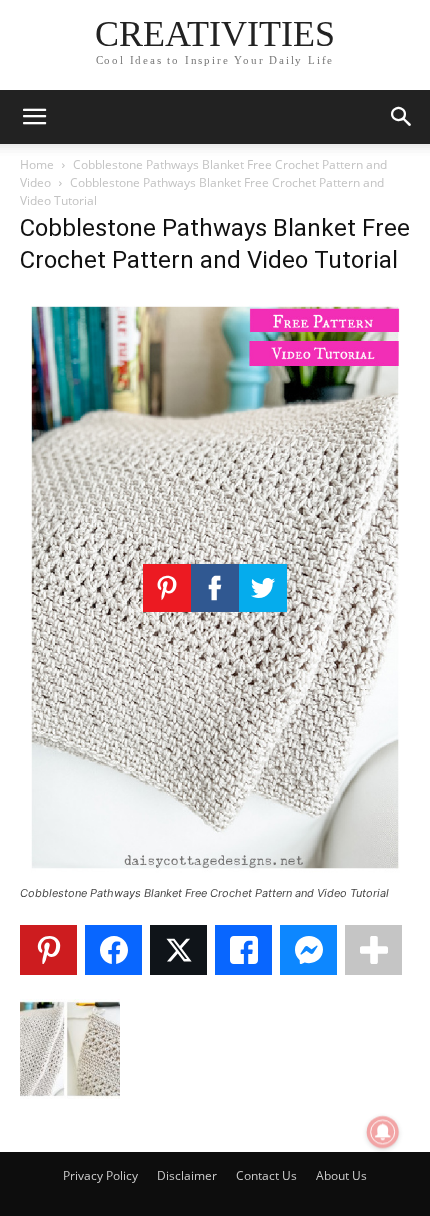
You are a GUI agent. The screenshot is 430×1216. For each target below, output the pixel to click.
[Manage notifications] (383, 1132)
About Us (341, 1175)
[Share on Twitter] (178, 950)
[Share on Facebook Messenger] (308, 950)
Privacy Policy (100, 1175)
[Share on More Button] (373, 950)
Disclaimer (187, 1175)
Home (37, 164)
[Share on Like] (243, 950)
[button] (34, 117)
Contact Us (266, 1175)
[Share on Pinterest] (48, 950)
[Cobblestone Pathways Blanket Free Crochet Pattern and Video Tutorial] (215, 874)
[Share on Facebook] (113, 950)
